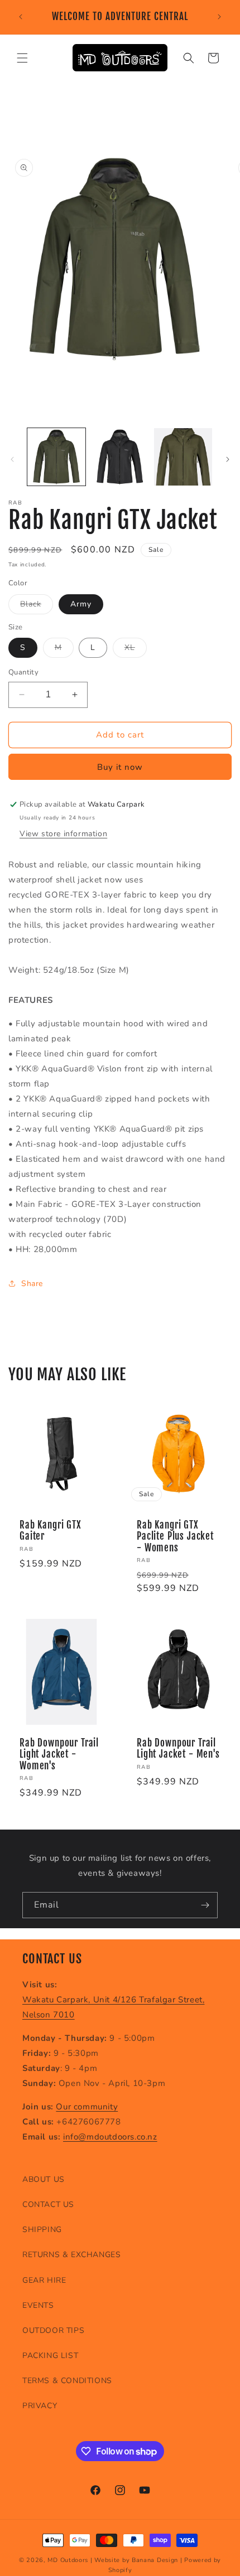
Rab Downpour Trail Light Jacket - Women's (59, 1755)
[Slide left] (12, 459)
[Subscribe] (205, 1905)
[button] (22, 58)
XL (136, 650)
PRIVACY (40, 2406)
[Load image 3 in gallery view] (183, 457)
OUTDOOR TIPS (53, 2330)
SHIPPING (42, 2230)
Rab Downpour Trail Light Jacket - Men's (178, 1749)
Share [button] (32, 1284)
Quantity (23, 672)
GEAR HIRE (44, 2280)
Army (81, 604)
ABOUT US (44, 2179)
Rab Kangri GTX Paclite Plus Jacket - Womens (175, 1537)
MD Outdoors (68, 2560)
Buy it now (120, 767)
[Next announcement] (219, 17)
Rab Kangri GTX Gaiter (51, 1531)
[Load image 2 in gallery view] (120, 457)
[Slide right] (228, 459)
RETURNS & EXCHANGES (71, 2255)
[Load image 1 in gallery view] (56, 457)
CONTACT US (48, 2204)
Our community (87, 2107)
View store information (63, 834)
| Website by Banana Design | (136, 2560)
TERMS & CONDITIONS (67, 2381)
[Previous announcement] (21, 17)
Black (37, 606)
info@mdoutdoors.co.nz (110, 2137)
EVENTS (38, 2305)
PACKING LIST (50, 2356)
